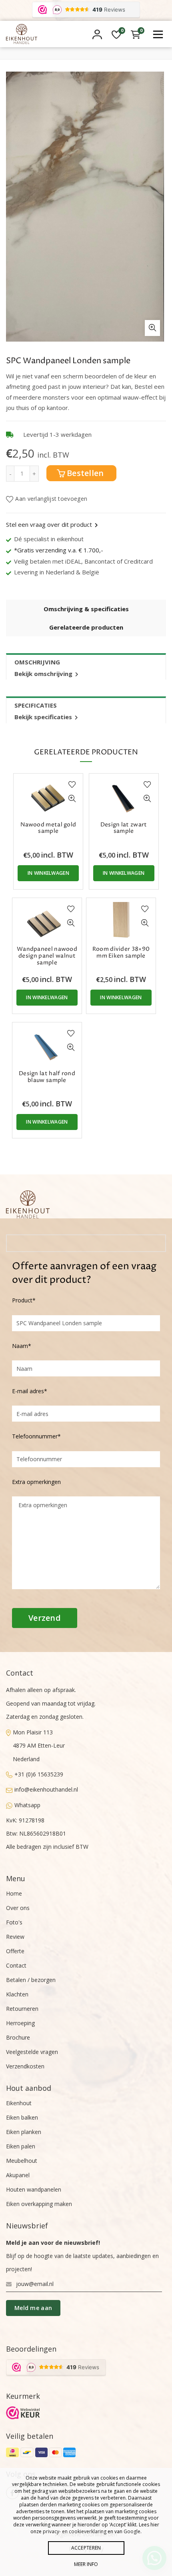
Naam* (22, 1346)
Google (132, 2531)
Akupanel (18, 2175)
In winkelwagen (48, 873)
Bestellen (85, 473)
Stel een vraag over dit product (49, 524)
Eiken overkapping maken (39, 2204)
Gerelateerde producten (86, 627)
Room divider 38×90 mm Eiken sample (121, 953)
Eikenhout (19, 2103)
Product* (24, 1300)
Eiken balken (22, 2117)
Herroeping (20, 2023)
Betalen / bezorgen (31, 1980)
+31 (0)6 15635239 (39, 1774)
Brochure (18, 2037)
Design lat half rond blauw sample (47, 1077)
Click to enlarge (152, 328)
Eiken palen (21, 2146)
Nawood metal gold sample (48, 828)
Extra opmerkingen (36, 1482)
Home (14, 1893)
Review (15, 1937)
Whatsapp (27, 1805)
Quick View (72, 799)
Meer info (86, 2564)
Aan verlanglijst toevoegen (51, 499)
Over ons (18, 1908)
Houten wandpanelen (34, 2189)
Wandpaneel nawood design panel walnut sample (47, 956)
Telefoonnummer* (36, 1436)
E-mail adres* (30, 1391)
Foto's (14, 1922)
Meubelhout (22, 2161)
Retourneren (22, 2009)
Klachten (17, 1994)
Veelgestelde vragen (32, 2052)
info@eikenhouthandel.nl (46, 1789)
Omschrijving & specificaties (86, 609)
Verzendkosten (25, 2066)
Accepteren (86, 2548)
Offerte (15, 1951)
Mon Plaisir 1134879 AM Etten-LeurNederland (39, 1746)
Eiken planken (24, 2132)
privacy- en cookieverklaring (75, 2531)
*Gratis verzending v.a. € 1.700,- (59, 550)
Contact (16, 1965)
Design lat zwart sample (124, 828)
